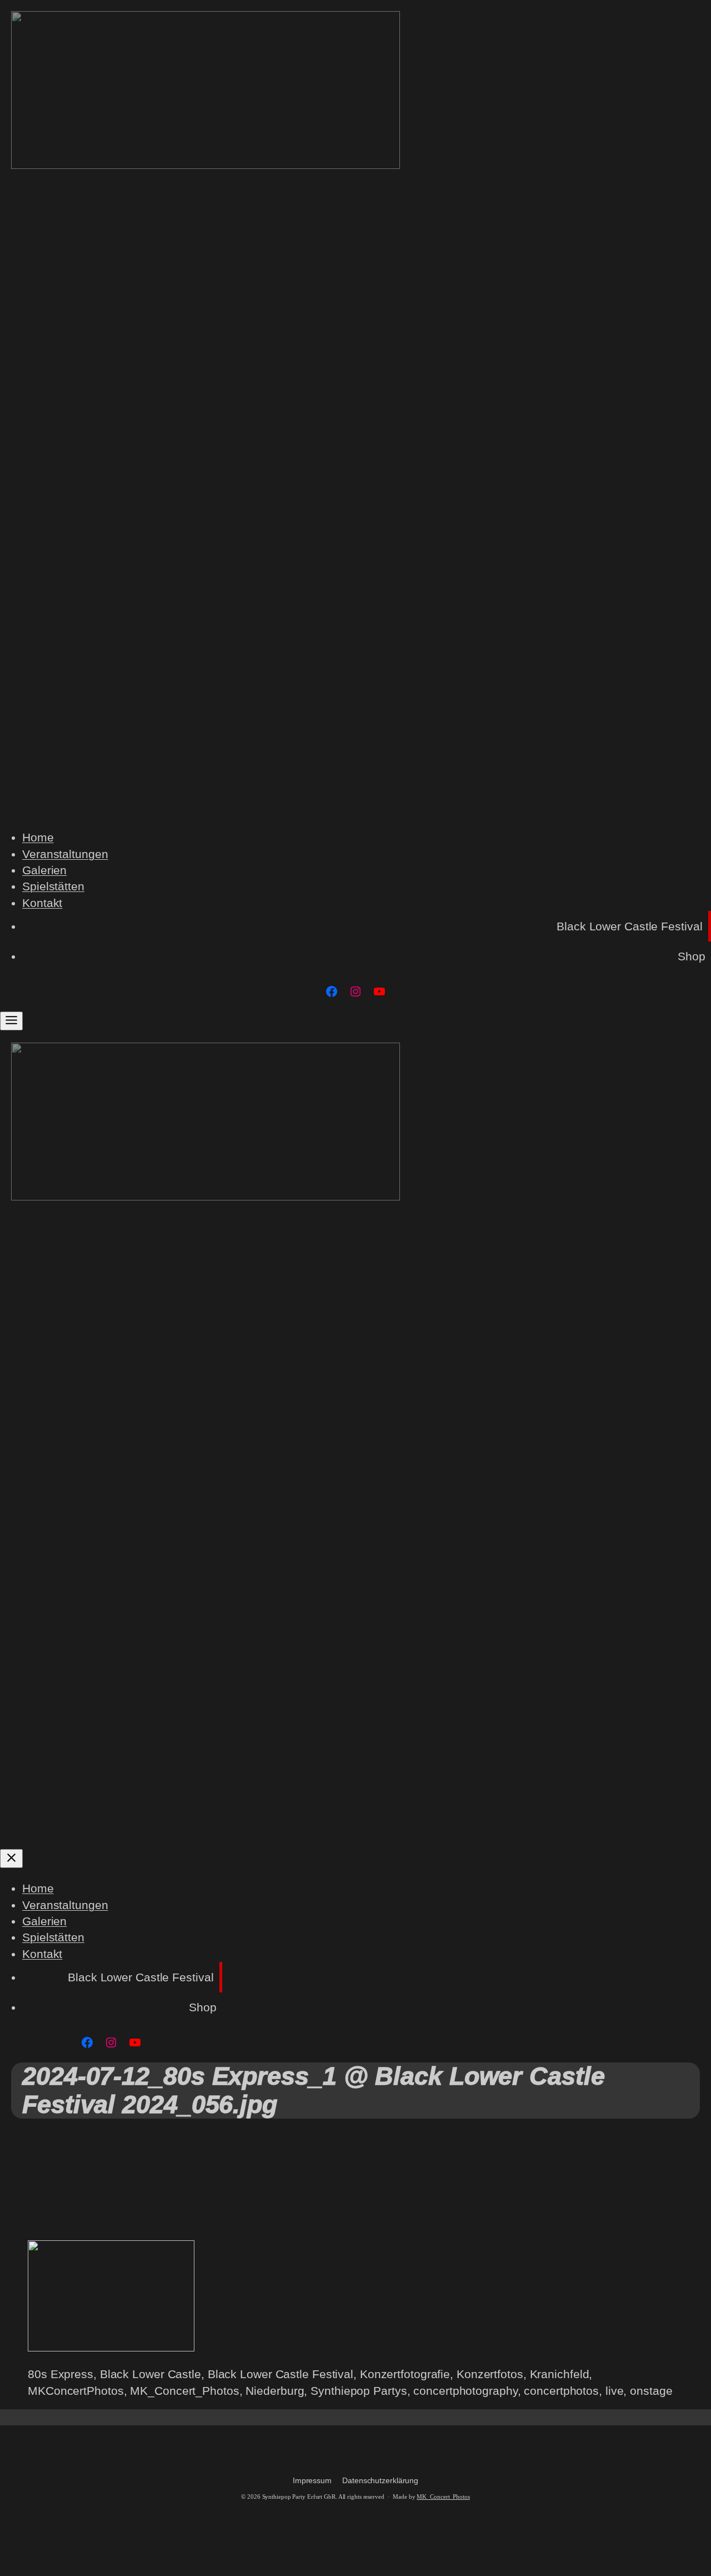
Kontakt (42, 903)
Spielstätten (53, 886)
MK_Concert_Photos (443, 2497)
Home (38, 837)
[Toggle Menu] (11, 1021)
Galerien (44, 870)
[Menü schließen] (11, 1858)
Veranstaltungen (65, 854)
